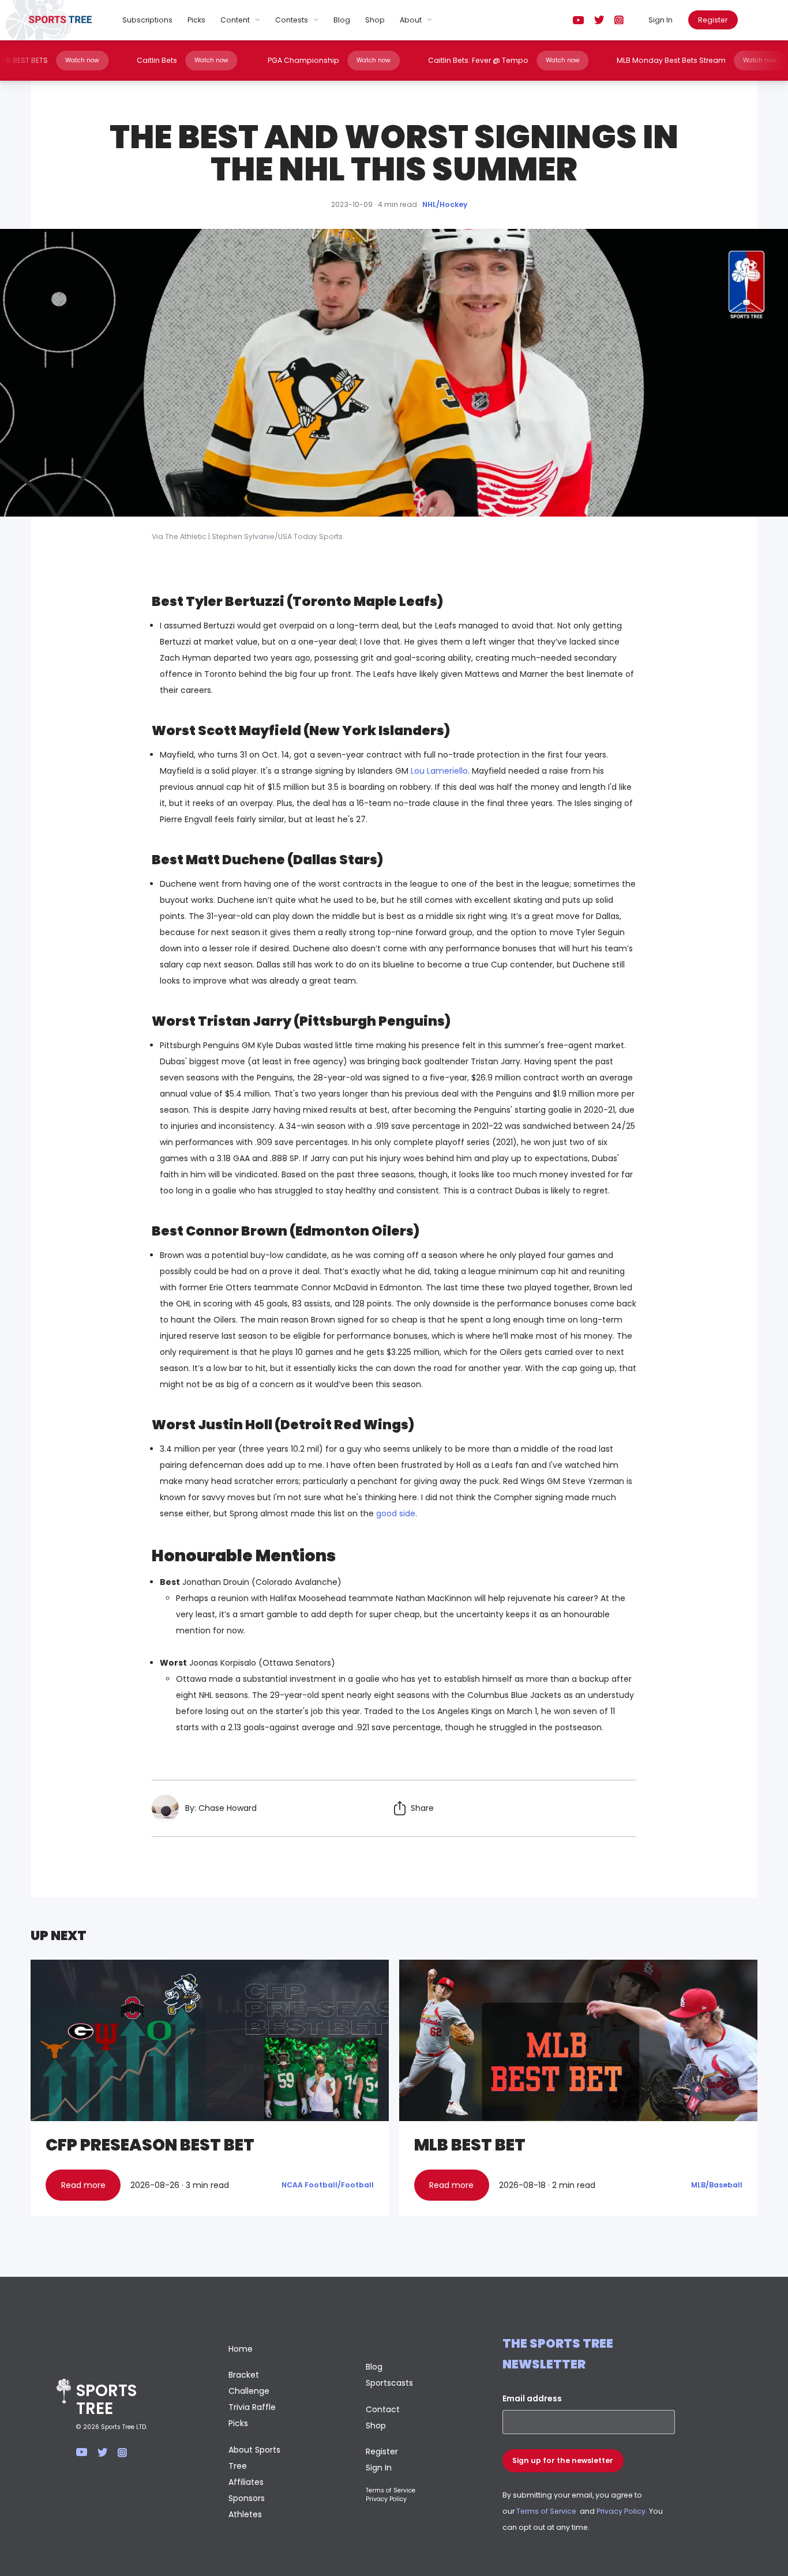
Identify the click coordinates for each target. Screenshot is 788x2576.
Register (713, 20)
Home (241, 2349)
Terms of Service (391, 2490)
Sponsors (247, 2498)
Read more (83, 2185)
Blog (342, 20)
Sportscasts (389, 2383)
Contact (383, 2409)
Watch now (124, 60)
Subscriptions (147, 20)
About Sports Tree (254, 2458)
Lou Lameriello (439, 771)
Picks (196, 20)
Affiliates (246, 2482)
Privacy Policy (386, 2499)
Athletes (245, 2514)
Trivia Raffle (252, 2407)
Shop (375, 20)
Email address (532, 2398)
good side (396, 1513)
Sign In (661, 20)
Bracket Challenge (249, 2383)
